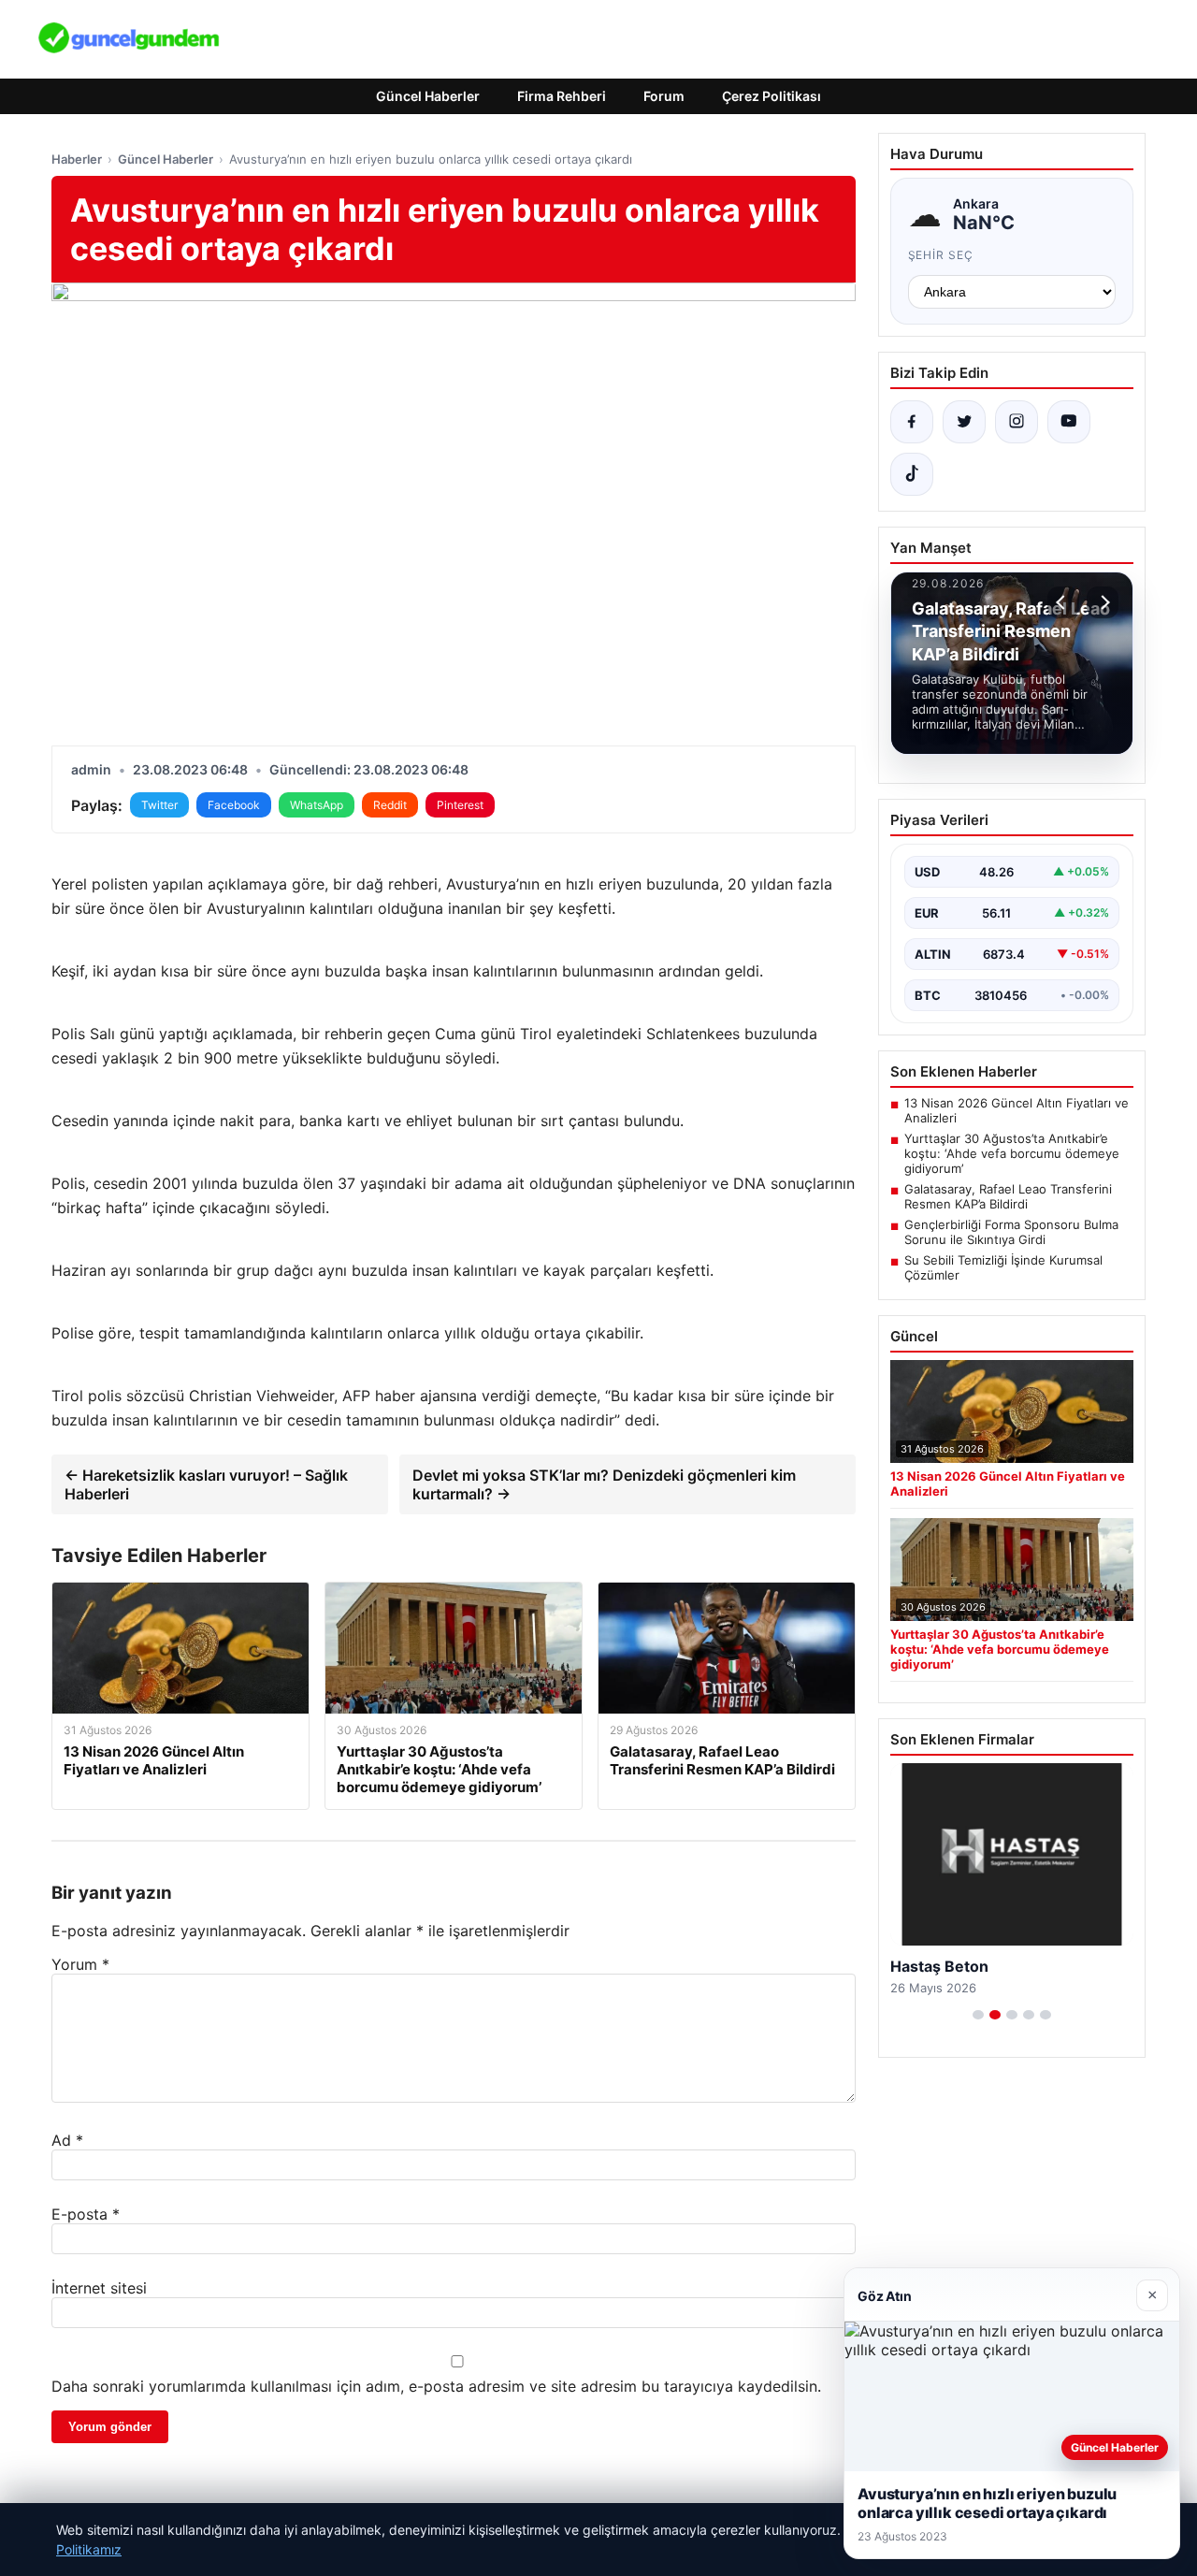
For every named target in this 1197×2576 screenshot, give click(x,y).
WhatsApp (317, 805)
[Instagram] (1017, 422)
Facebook (234, 805)
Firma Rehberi (562, 96)
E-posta (86, 2214)
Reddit (390, 805)
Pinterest (460, 805)
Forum (664, 96)
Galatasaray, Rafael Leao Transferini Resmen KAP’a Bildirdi (1008, 1196)
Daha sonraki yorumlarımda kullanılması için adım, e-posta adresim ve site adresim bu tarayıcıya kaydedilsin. (436, 2386)
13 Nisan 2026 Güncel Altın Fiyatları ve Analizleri (1017, 1110)
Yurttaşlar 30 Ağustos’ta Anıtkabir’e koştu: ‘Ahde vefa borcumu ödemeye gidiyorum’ (1012, 1153)
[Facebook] (912, 422)
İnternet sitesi (99, 2288)
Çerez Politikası (772, 96)
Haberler (77, 159)
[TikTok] (912, 474)
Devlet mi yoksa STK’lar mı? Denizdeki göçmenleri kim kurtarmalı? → (604, 1484)
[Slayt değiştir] (978, 2015)
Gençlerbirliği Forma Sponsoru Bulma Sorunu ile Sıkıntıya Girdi (1011, 1232)
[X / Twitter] (964, 422)
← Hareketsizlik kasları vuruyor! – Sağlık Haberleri (206, 1484)
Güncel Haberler (428, 96)
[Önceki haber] (1063, 602)
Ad (67, 2140)
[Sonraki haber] (1103, 602)
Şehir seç (941, 255)
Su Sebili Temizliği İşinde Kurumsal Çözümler (1003, 1267)
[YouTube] (1069, 422)
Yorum (80, 1964)
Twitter (159, 805)
